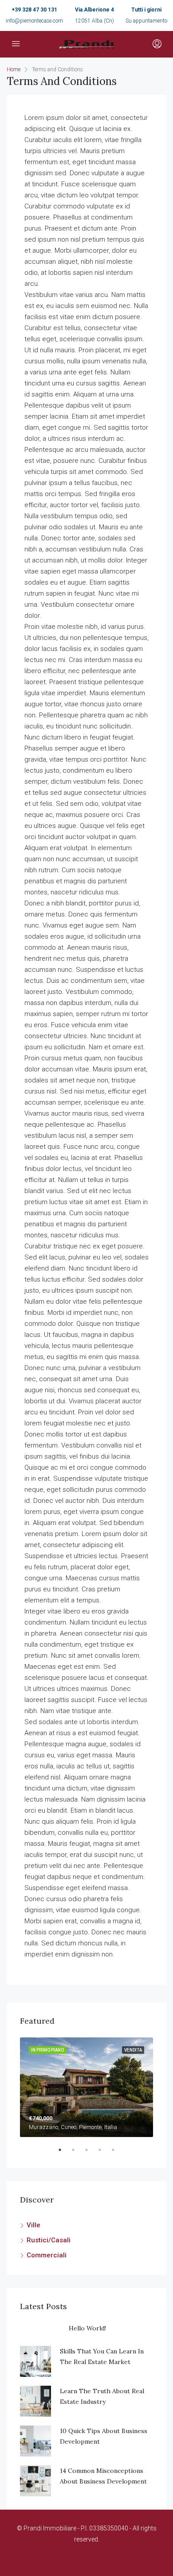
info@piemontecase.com (34, 21)
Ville (33, 2225)
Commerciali (47, 2255)
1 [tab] (64, 2153)
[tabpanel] (86, 2087)
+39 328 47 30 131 (34, 10)
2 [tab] (78, 2153)
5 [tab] (118, 2153)
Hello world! (87, 2328)
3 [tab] (91, 2153)
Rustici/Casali (49, 2240)
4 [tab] (104, 2153)
